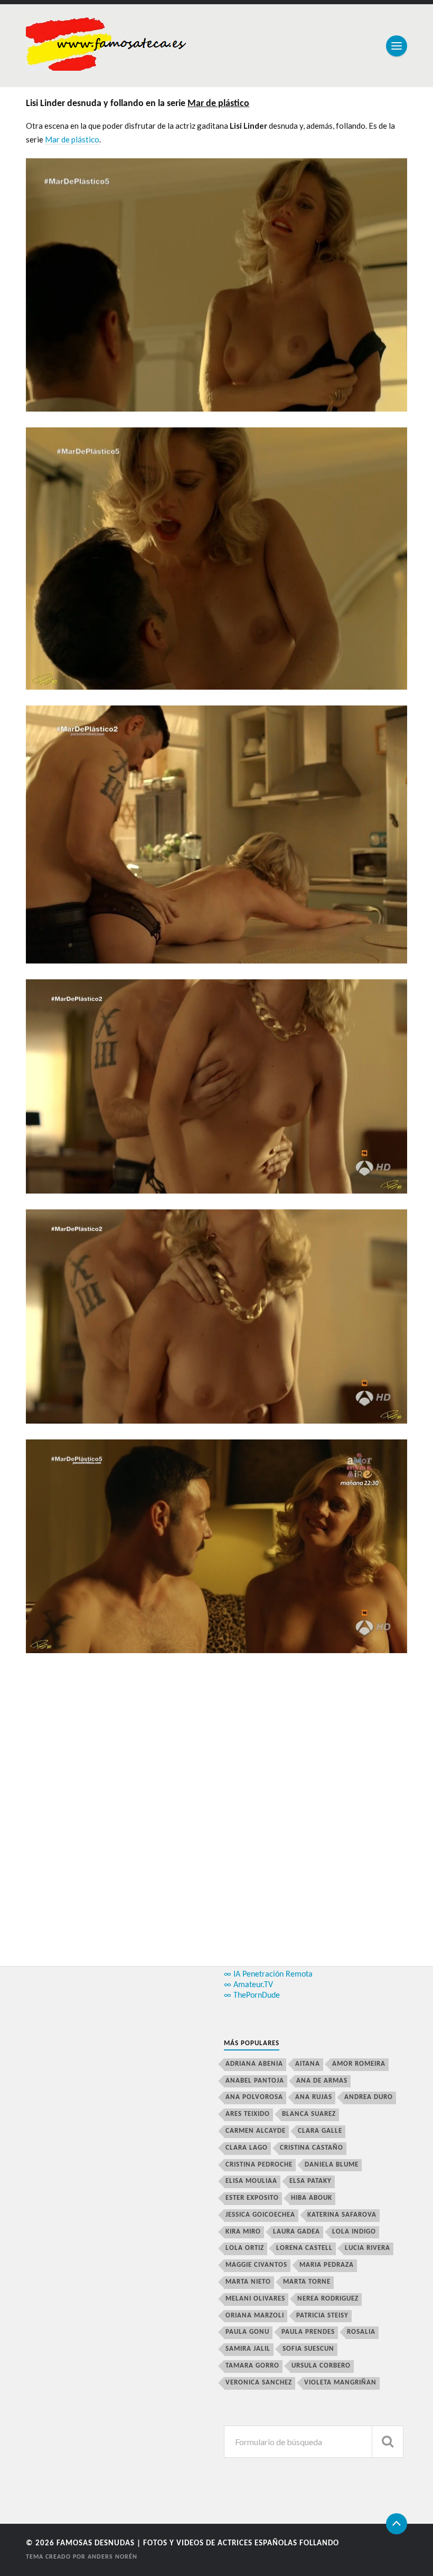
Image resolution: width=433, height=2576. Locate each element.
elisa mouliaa (251, 2181)
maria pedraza (327, 2265)
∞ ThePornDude (252, 1996)
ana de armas (322, 2081)
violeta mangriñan (340, 2383)
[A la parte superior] (397, 2524)
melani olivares (255, 2299)
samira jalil (248, 2349)
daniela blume (332, 2165)
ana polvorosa (254, 2097)
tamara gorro (252, 2366)
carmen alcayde (256, 2131)
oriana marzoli (255, 2316)
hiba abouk (312, 2198)
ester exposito (252, 2198)
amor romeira (359, 2064)
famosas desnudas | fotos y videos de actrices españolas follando (198, 2544)
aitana (308, 2064)
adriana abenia (254, 2064)
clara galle (320, 2131)
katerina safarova (342, 2215)
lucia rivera (368, 2248)
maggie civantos (256, 2265)
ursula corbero (321, 2366)
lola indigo (354, 2232)
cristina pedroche (259, 2165)
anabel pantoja (255, 2081)
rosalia (361, 2332)
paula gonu (247, 2332)
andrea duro (369, 2097)
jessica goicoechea (260, 2215)
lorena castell (304, 2248)
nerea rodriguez (328, 2299)
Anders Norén (112, 2557)
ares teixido (248, 2114)
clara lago (247, 2148)
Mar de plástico (72, 139)
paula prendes (308, 2332)
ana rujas (314, 2097)
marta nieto (248, 2282)
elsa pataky (310, 2181)
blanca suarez (309, 2114)
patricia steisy (322, 2316)
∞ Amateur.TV (248, 1985)
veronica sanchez (259, 2383)
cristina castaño (312, 2148)
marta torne (307, 2282)
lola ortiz (245, 2248)
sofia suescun (308, 2349)
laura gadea (296, 2232)
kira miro (243, 2232)
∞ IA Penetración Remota (268, 1974)
